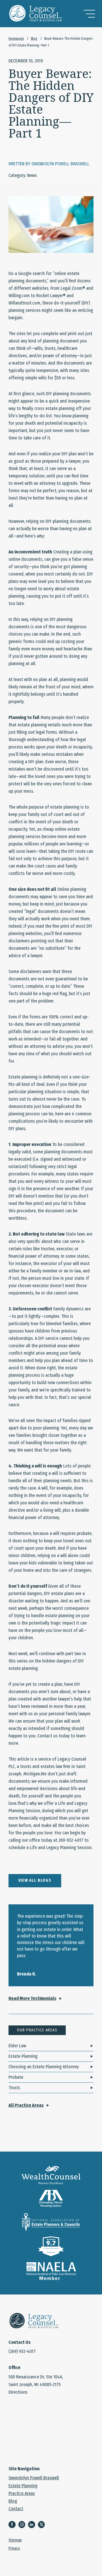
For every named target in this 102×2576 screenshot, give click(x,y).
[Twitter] (43, 2525)
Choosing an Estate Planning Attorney (44, 2067)
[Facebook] (13, 2525)
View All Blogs (35, 1880)
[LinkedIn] (33, 2525)
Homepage (16, 39)
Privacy (14, 2548)
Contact (16, 2509)
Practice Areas (22, 2493)
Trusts (14, 2088)
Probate (16, 2077)
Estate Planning (23, 2056)
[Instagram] (23, 2525)
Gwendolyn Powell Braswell (34, 2478)
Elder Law (17, 2046)
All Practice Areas (26, 2105)
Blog (34, 39)
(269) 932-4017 (22, 2351)
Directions (18, 2392)
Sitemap (15, 2540)
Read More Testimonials (32, 1998)
